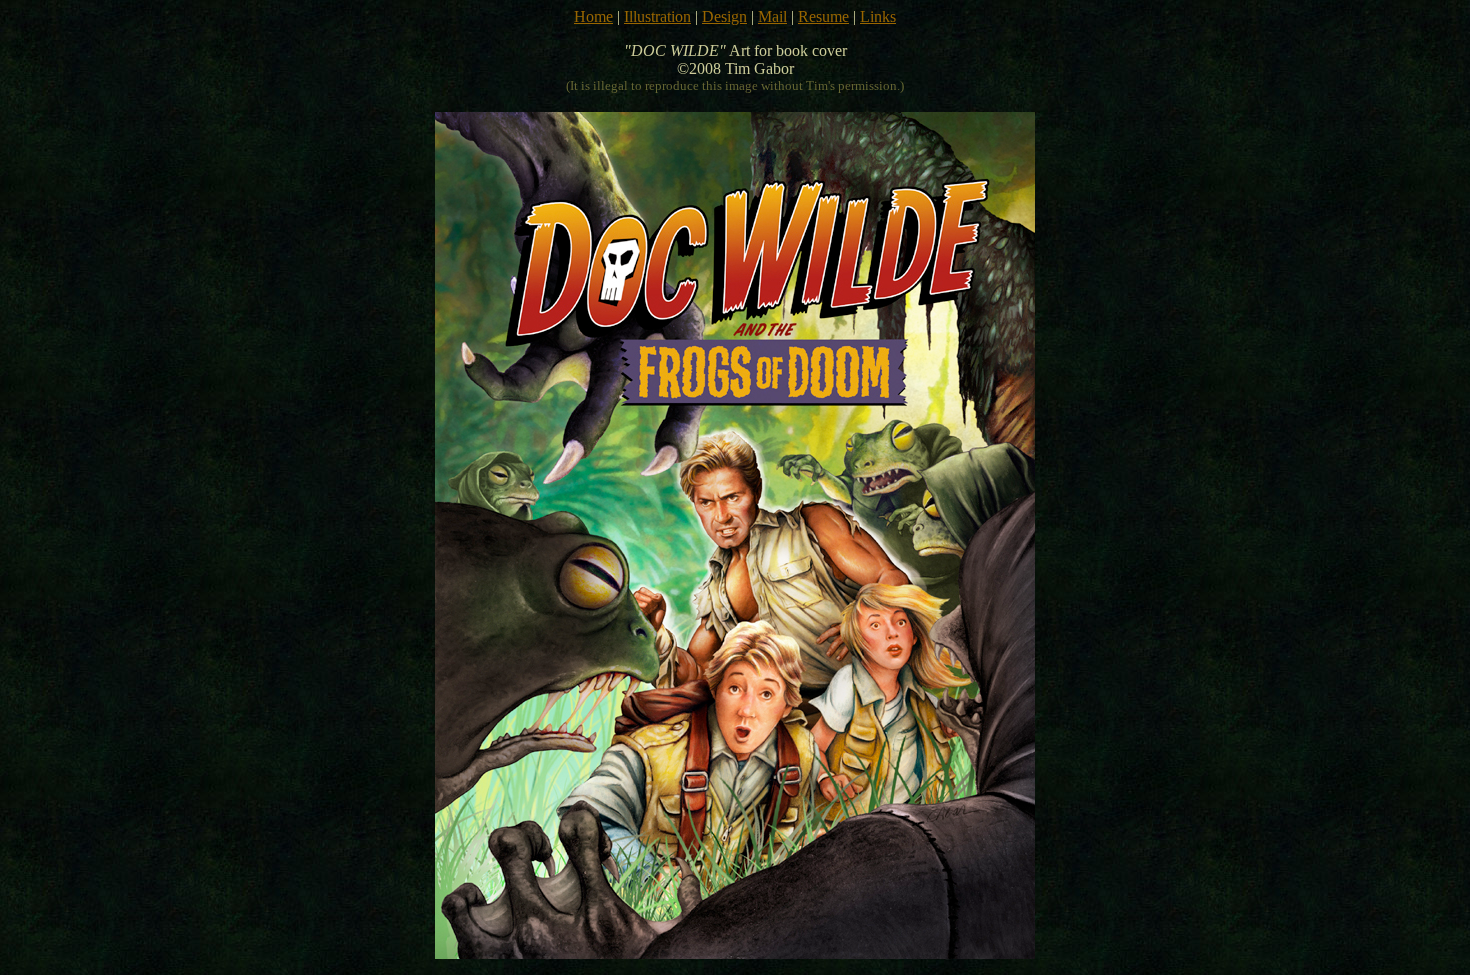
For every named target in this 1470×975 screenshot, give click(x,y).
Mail (772, 16)
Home (593, 16)
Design (724, 16)
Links (878, 16)
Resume (823, 16)
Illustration (657, 16)
